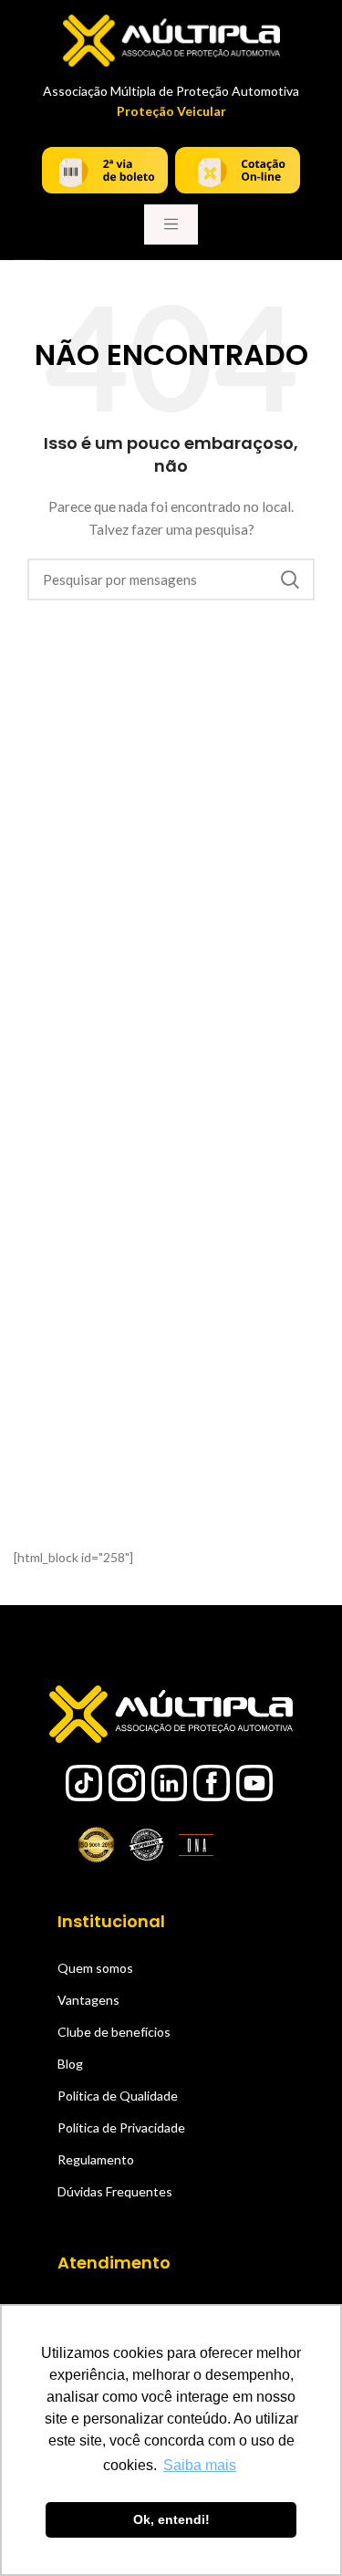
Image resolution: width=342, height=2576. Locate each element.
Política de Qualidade (118, 2096)
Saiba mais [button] (200, 2465)
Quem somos (95, 1968)
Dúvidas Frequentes (115, 2191)
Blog (70, 2064)
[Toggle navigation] (171, 224)
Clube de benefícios (114, 2032)
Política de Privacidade (121, 2128)
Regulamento (96, 2159)
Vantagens (88, 2000)
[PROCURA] (290, 579)
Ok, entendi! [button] (171, 2519)
